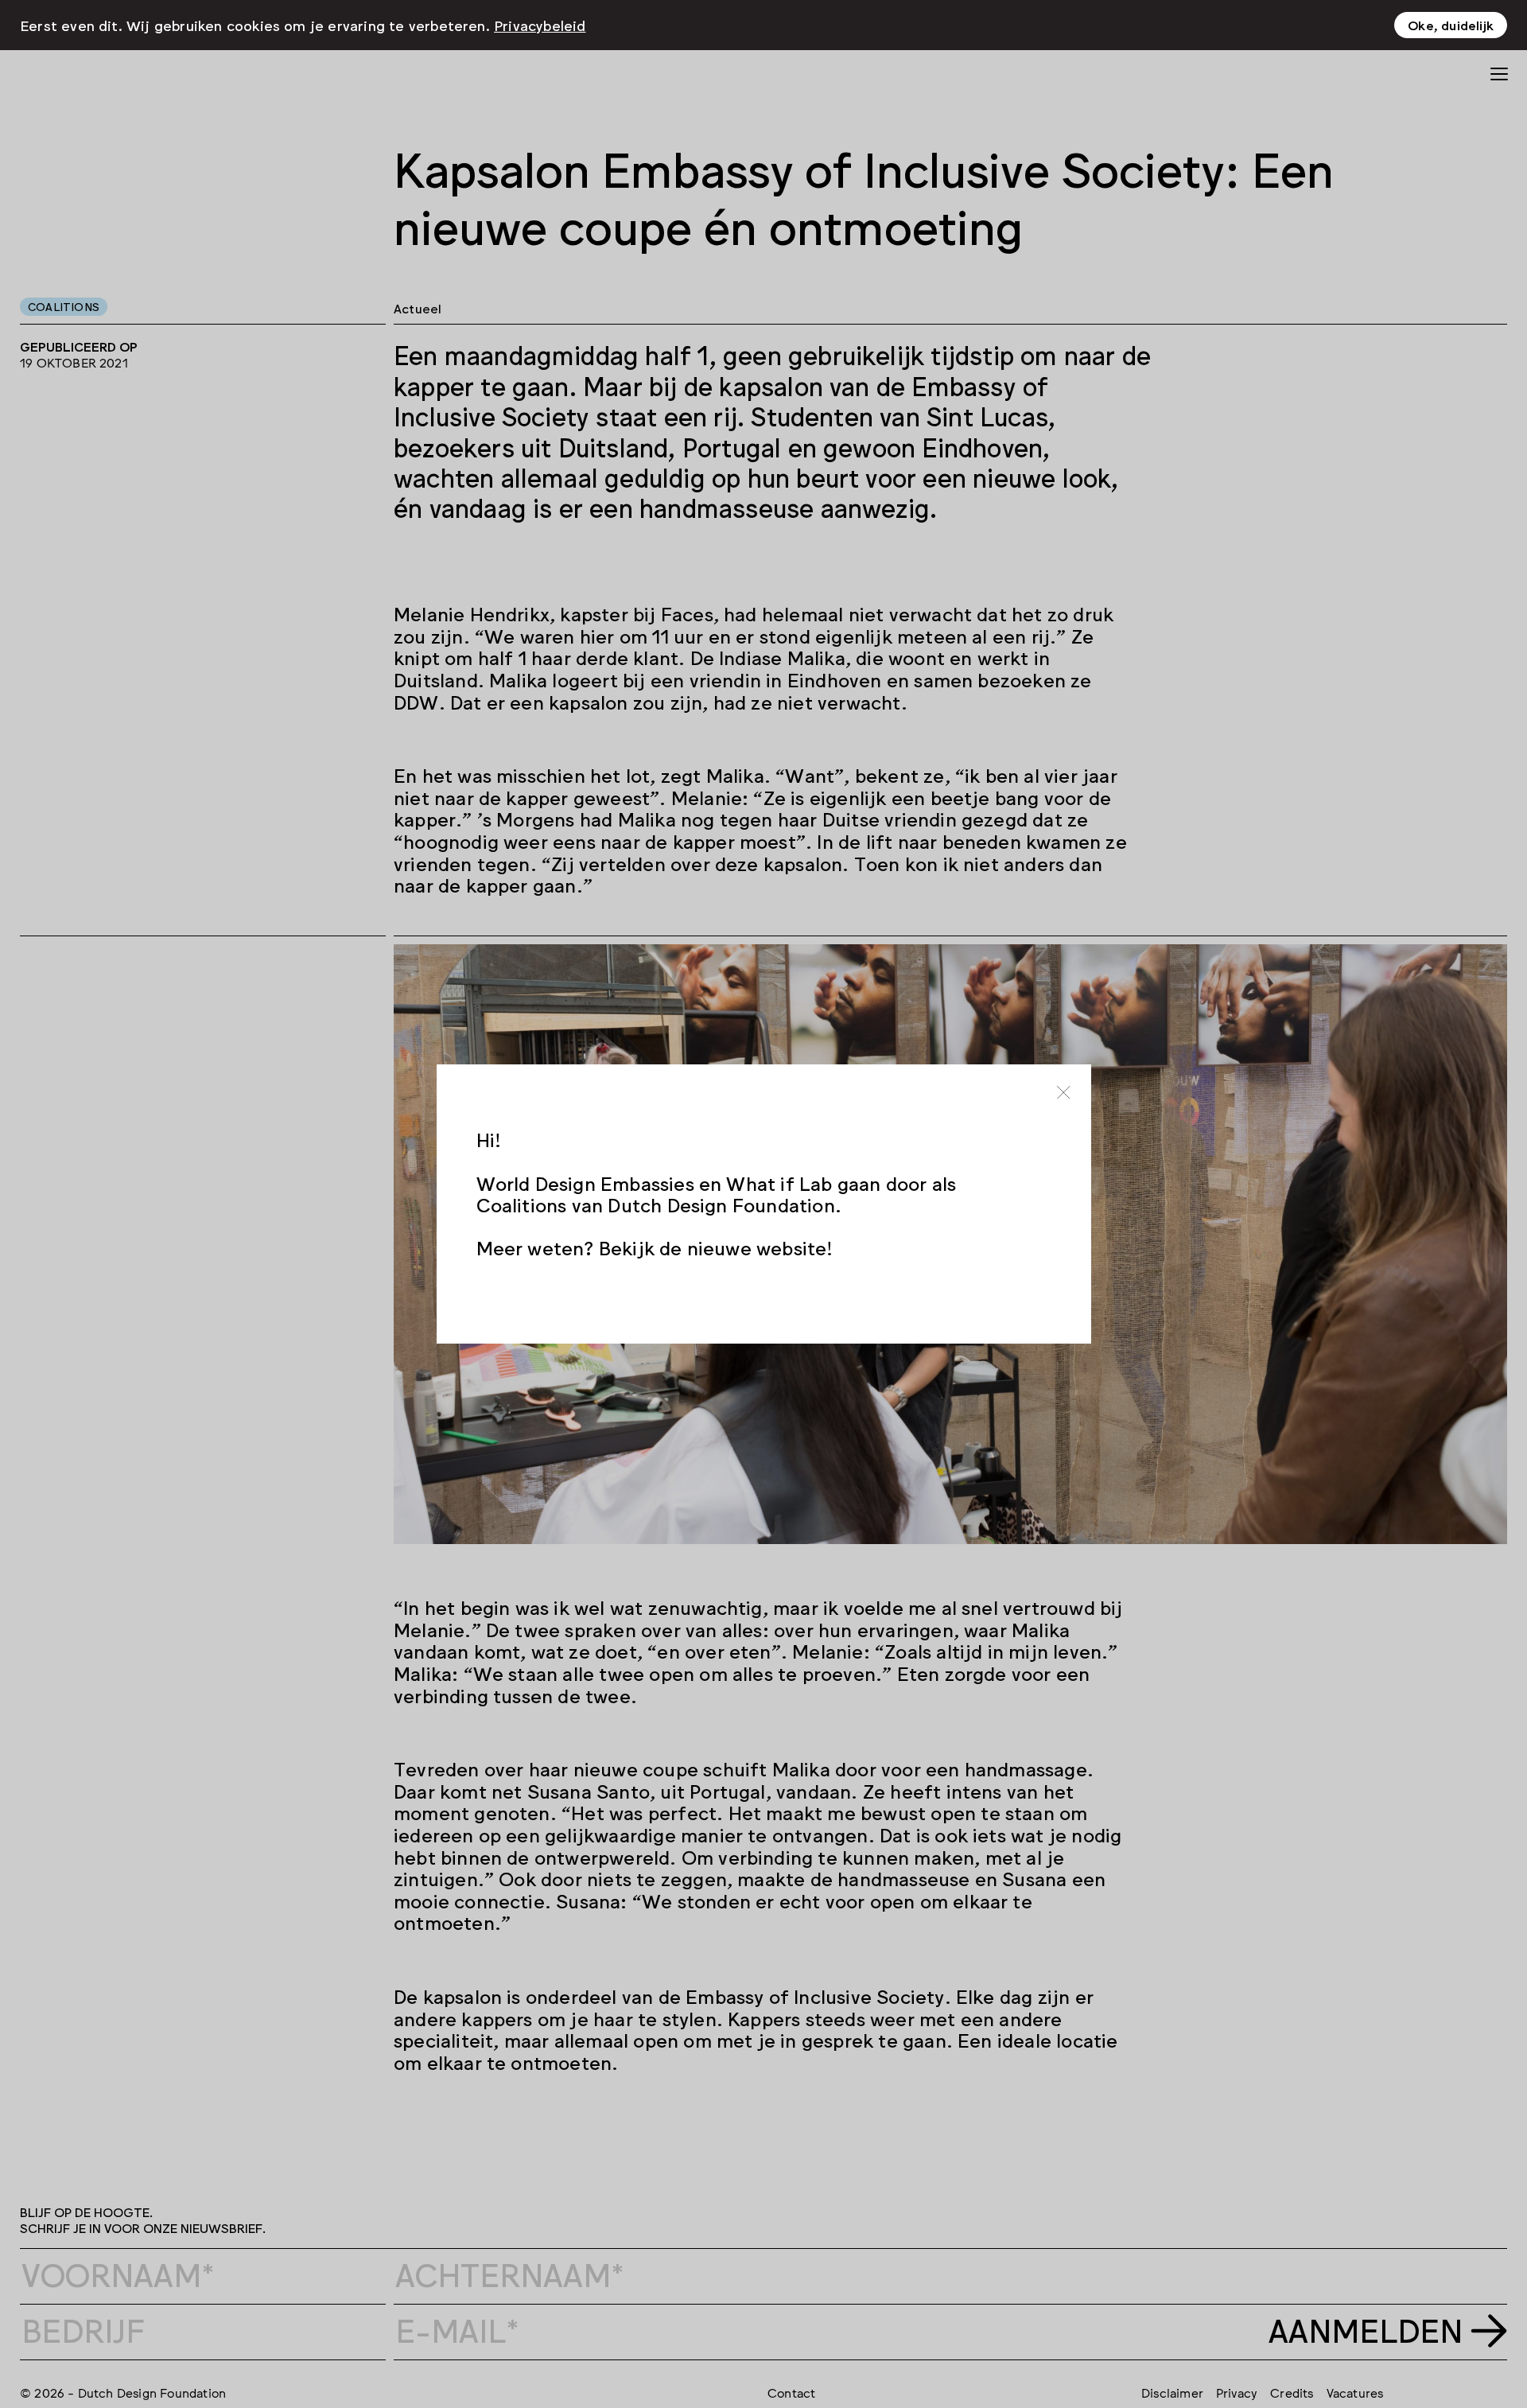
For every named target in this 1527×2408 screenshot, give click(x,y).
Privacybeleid (540, 25)
